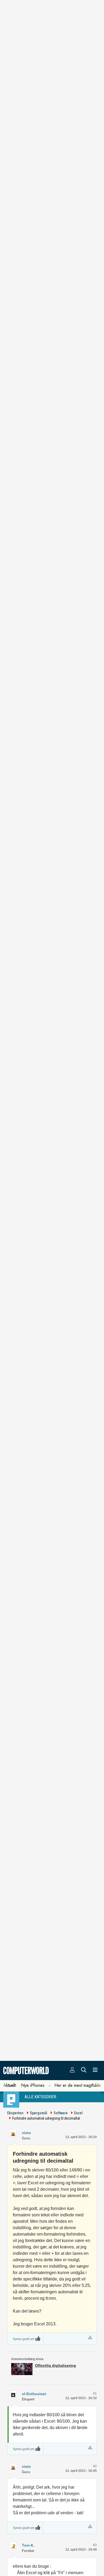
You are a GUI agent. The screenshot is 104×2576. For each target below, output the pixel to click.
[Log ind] (72, 2070)
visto (26, 2133)
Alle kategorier (40, 2097)
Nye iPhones (33, 2085)
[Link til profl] (13, 2394)
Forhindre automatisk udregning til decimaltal (46, 2118)
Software (61, 2113)
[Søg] (84, 2070)
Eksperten (15, 2113)
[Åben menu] (95, 2070)
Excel (78, 2113)
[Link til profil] (13, 2133)
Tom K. (28, 2545)
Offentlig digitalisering (55, 2365)
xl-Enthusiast (34, 2394)
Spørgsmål (39, 2113)
